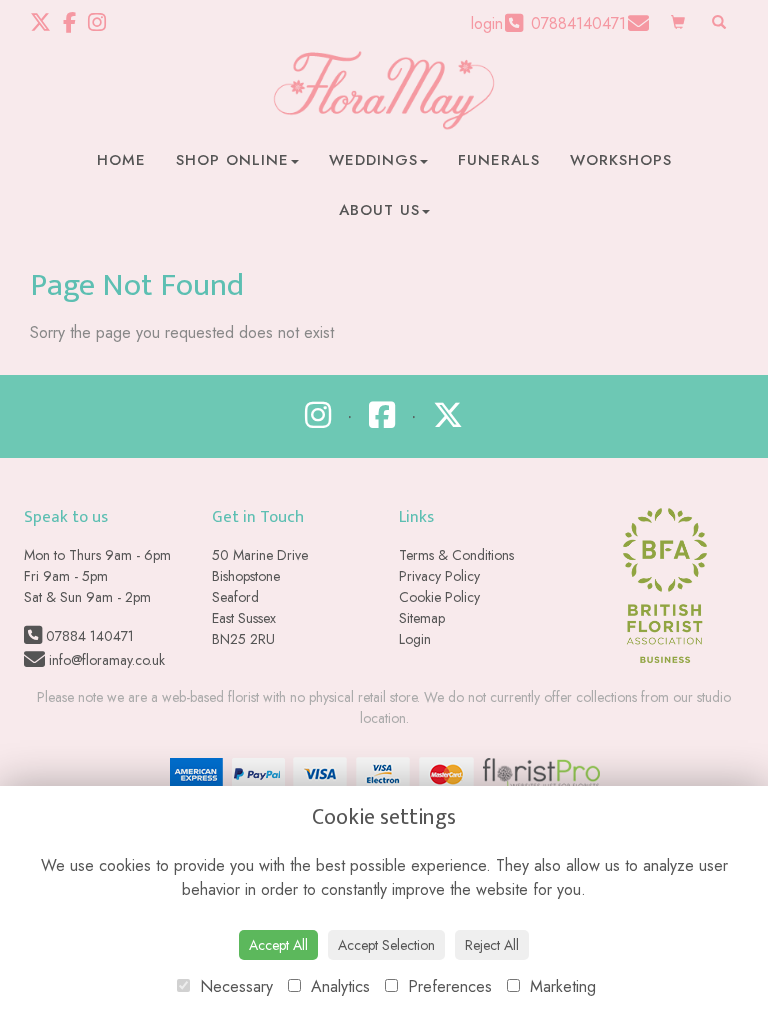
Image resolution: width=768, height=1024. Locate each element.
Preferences (447, 986)
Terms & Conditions (456, 555)
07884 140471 (88, 636)
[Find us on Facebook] (75, 23)
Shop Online (232, 160)
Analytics (338, 986)
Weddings (373, 160)
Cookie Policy (439, 597)
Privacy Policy (439, 576)
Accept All (278, 945)
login (487, 23)
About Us (379, 210)
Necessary (234, 986)
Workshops (621, 160)
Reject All (492, 945)
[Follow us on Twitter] (46, 23)
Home (121, 160)
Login (415, 639)
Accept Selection (386, 945)
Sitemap (422, 618)
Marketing (560, 986)
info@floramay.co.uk (105, 660)
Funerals (499, 160)
